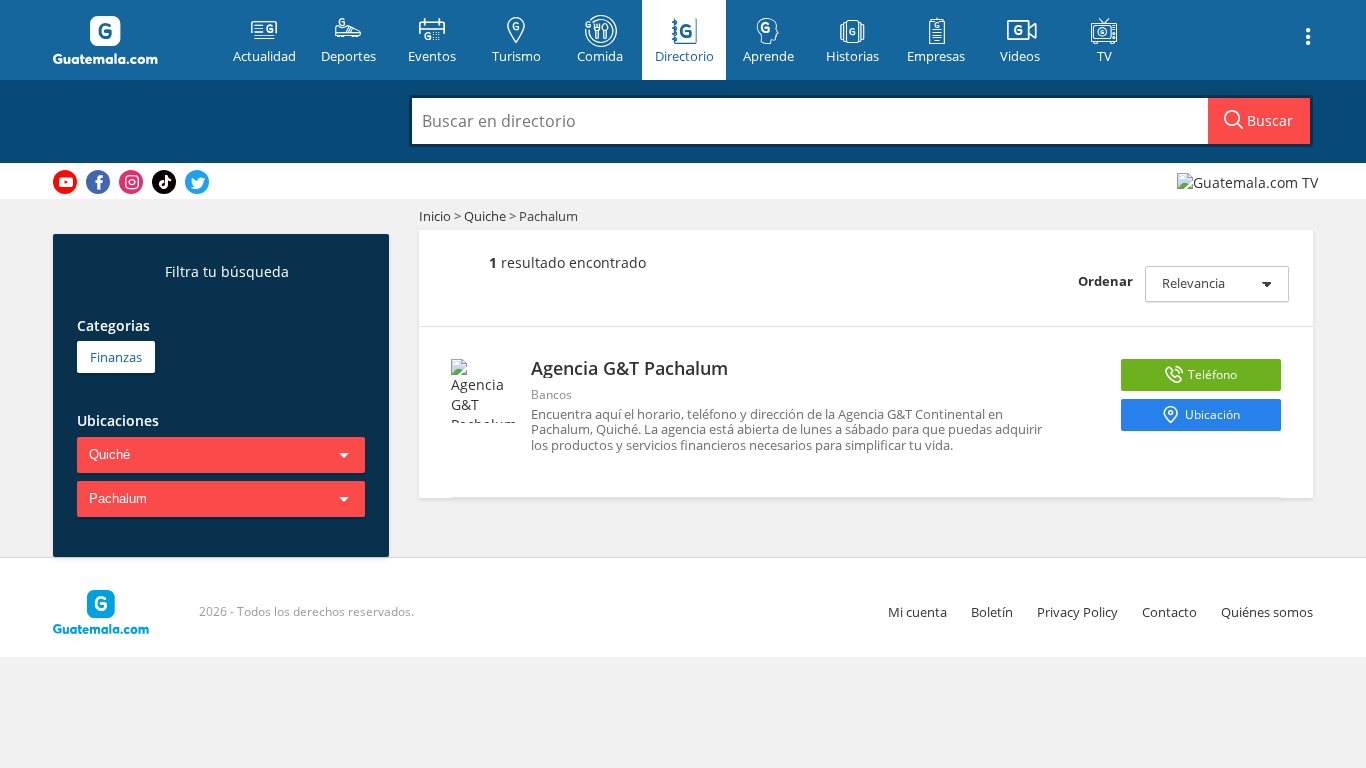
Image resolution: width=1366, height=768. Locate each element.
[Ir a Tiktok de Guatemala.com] (164, 182)
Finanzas (116, 357)
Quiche (485, 216)
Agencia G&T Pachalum (629, 368)
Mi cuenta (917, 612)
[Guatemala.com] (130, 40)
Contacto (1169, 612)
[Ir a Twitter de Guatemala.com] (197, 182)
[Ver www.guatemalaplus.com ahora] (1250, 181)
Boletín (992, 612)
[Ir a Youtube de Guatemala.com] (65, 182)
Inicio (435, 216)
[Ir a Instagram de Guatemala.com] (131, 182)
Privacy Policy (1077, 612)
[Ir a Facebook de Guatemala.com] (98, 182)
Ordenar (1105, 281)
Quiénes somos (1267, 612)
